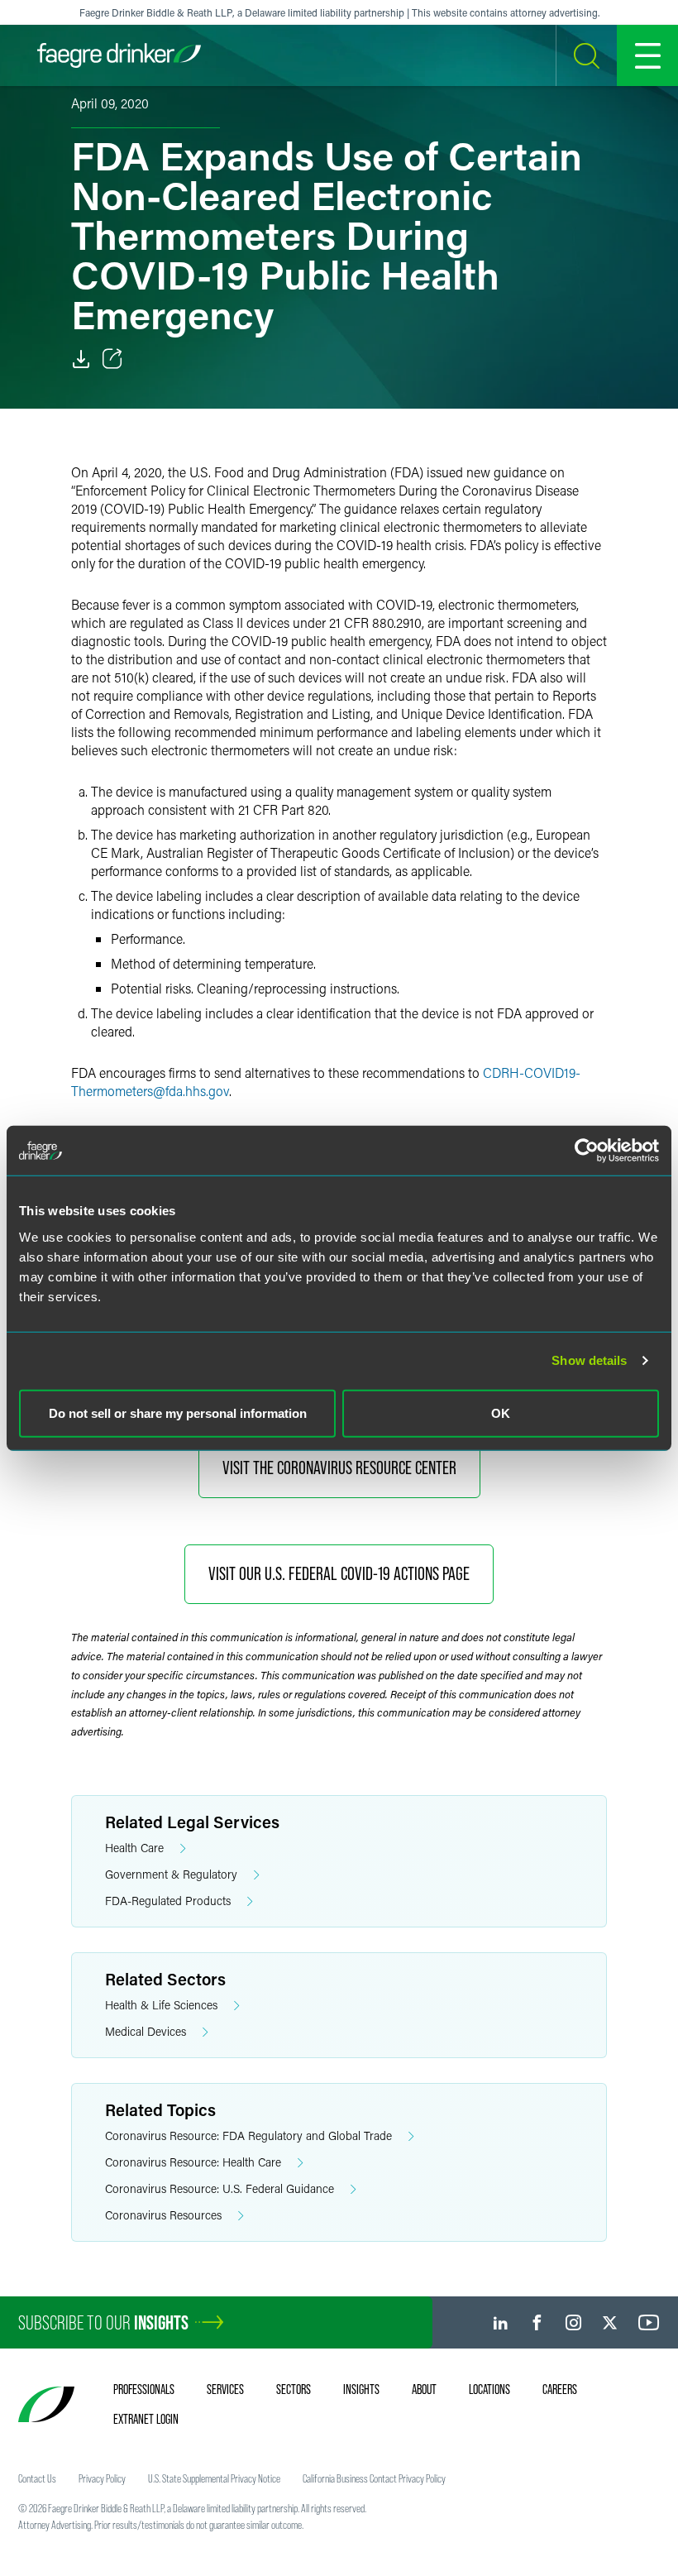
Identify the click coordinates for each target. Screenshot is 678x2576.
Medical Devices (146, 2031)
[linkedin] (501, 2322)
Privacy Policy (102, 2478)
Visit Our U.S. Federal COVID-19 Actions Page (339, 1574)
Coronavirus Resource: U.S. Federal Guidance (220, 2188)
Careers (560, 2389)
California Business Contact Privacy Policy (374, 2478)
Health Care (134, 1848)
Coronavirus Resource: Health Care (193, 2162)
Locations (489, 2389)
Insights (361, 2389)
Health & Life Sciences (161, 2005)
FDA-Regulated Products (168, 1901)
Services (225, 2389)
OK (501, 1412)
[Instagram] (573, 2322)
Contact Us (37, 2478)
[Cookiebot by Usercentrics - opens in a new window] (587, 1151)
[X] (610, 2322)
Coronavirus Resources (163, 2215)
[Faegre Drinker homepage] (119, 55)
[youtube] (649, 2322)
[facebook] (537, 2322)
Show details (589, 1360)
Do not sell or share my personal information (178, 1412)
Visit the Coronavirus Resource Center (339, 1468)
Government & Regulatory (171, 1874)
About (424, 2389)
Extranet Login (146, 2419)
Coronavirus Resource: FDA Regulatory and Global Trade (248, 2135)
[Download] (81, 359)
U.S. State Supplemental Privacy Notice (214, 2478)
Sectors (294, 2389)
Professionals (144, 2389)
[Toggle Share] (112, 359)
